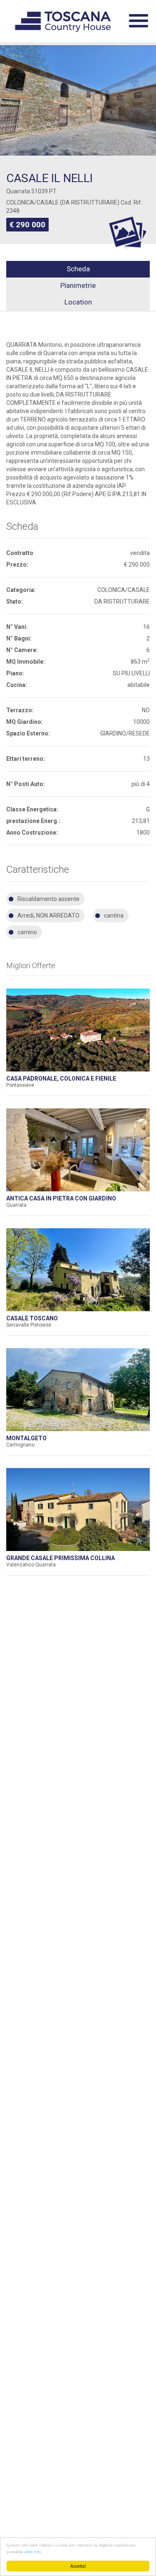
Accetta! (78, 2566)
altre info (33, 2552)
